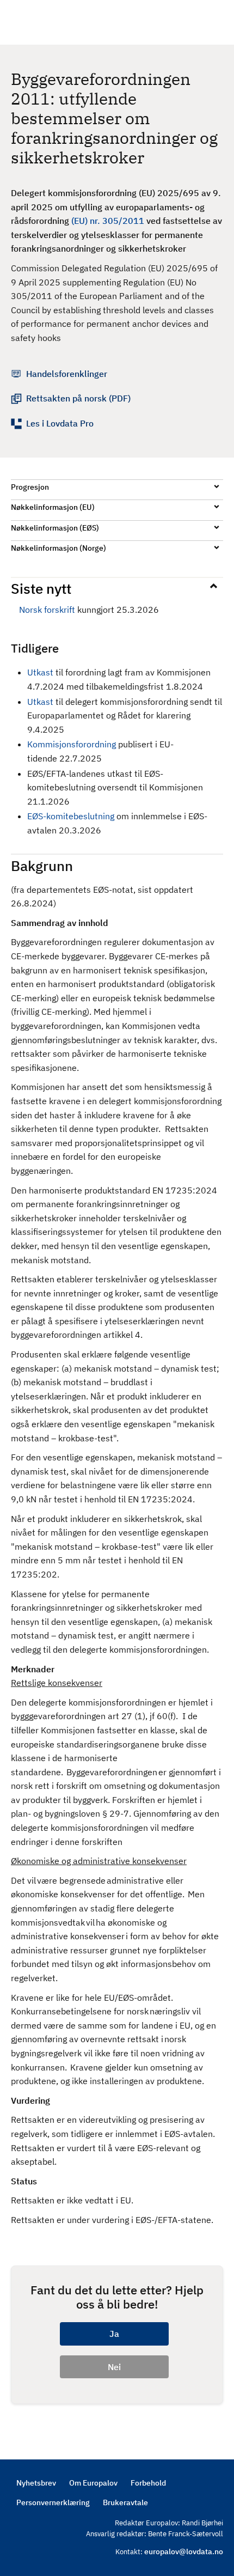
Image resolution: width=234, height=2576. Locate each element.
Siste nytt (41, 588)
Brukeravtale (125, 2502)
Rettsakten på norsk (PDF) (78, 398)
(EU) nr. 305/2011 (108, 221)
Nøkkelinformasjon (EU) (53, 507)
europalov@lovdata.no (184, 2551)
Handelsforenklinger (67, 374)
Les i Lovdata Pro (60, 423)
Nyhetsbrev (36, 2483)
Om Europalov (93, 2483)
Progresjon (30, 487)
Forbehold (148, 2483)
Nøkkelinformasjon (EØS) (55, 528)
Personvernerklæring (53, 2502)
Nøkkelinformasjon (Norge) (59, 548)
